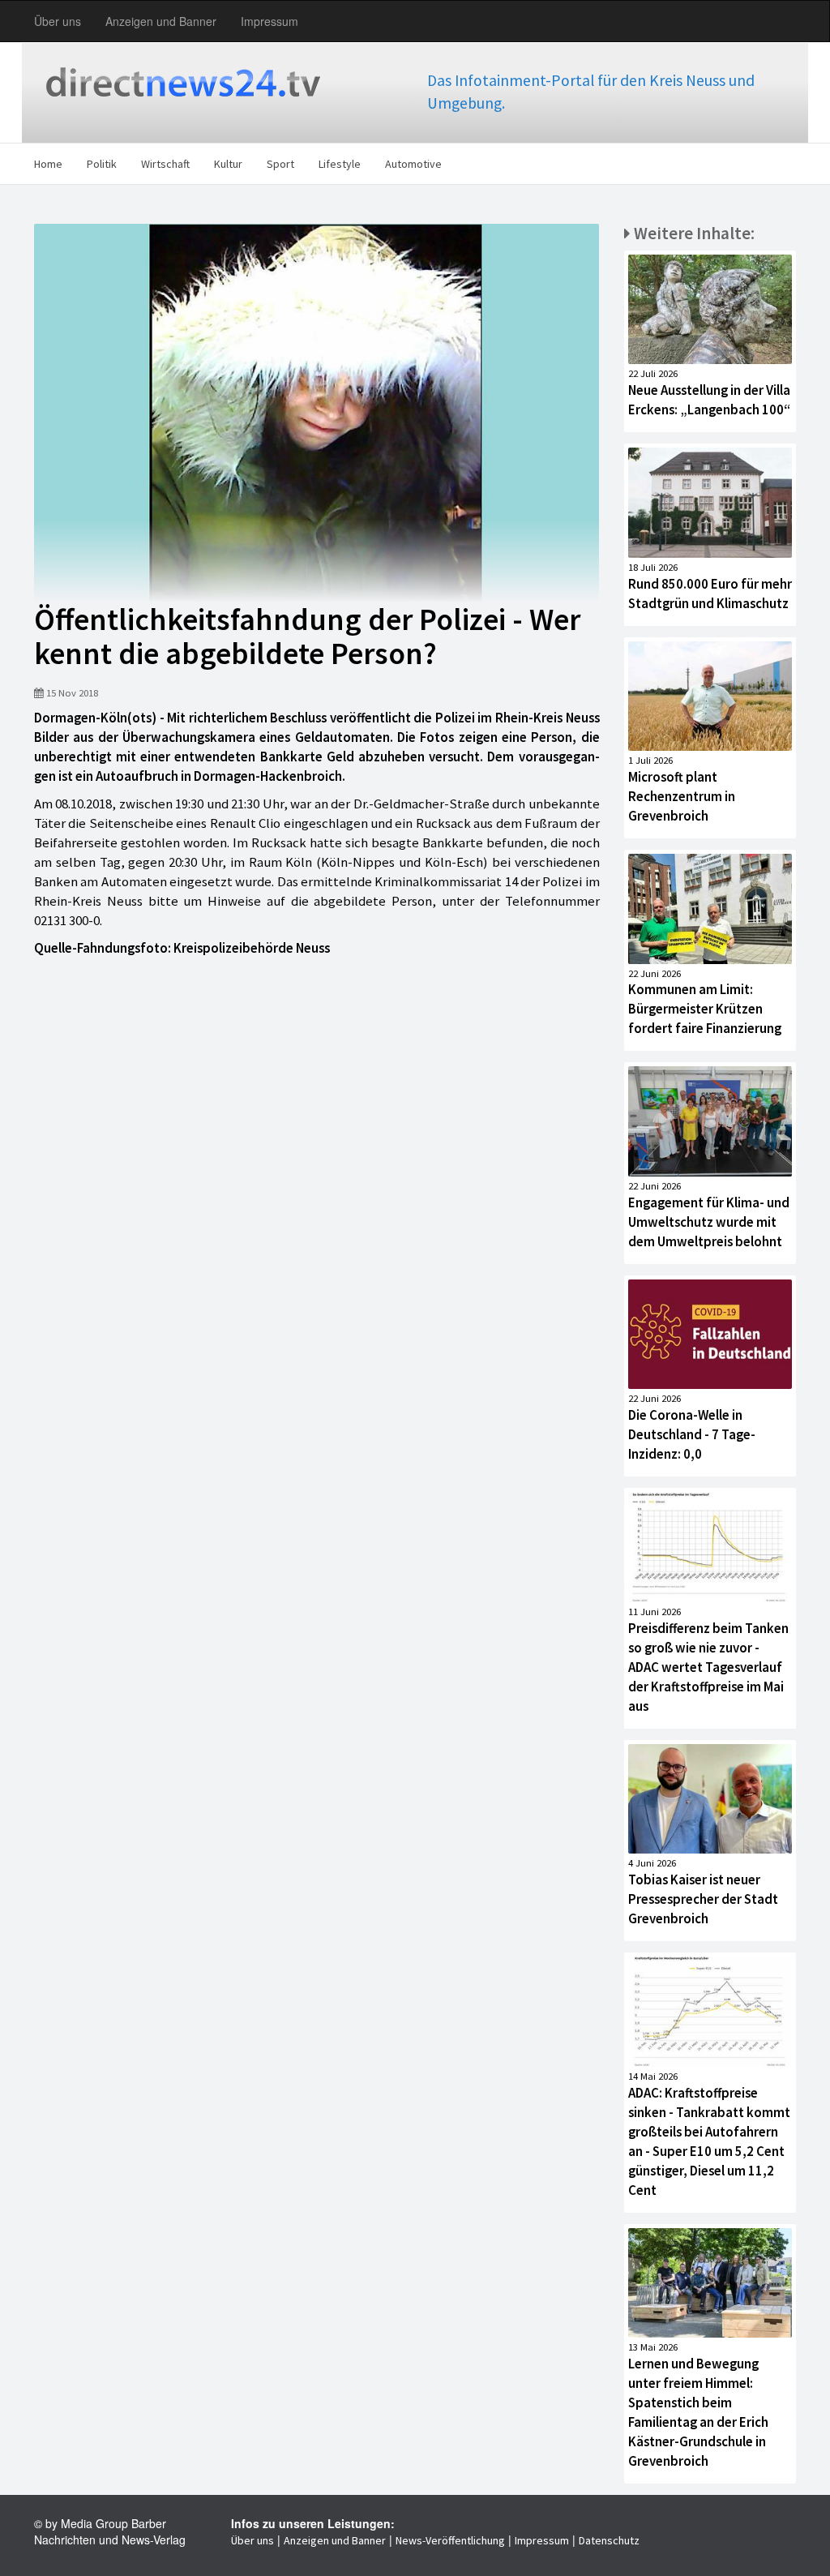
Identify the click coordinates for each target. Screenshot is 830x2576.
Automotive (413, 164)
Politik (102, 164)
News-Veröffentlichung (450, 2540)
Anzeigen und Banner (161, 21)
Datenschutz (609, 2540)
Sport (280, 164)
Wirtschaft (165, 164)
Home (48, 164)
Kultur (228, 164)
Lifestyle (340, 164)
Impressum (270, 21)
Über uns (58, 21)
